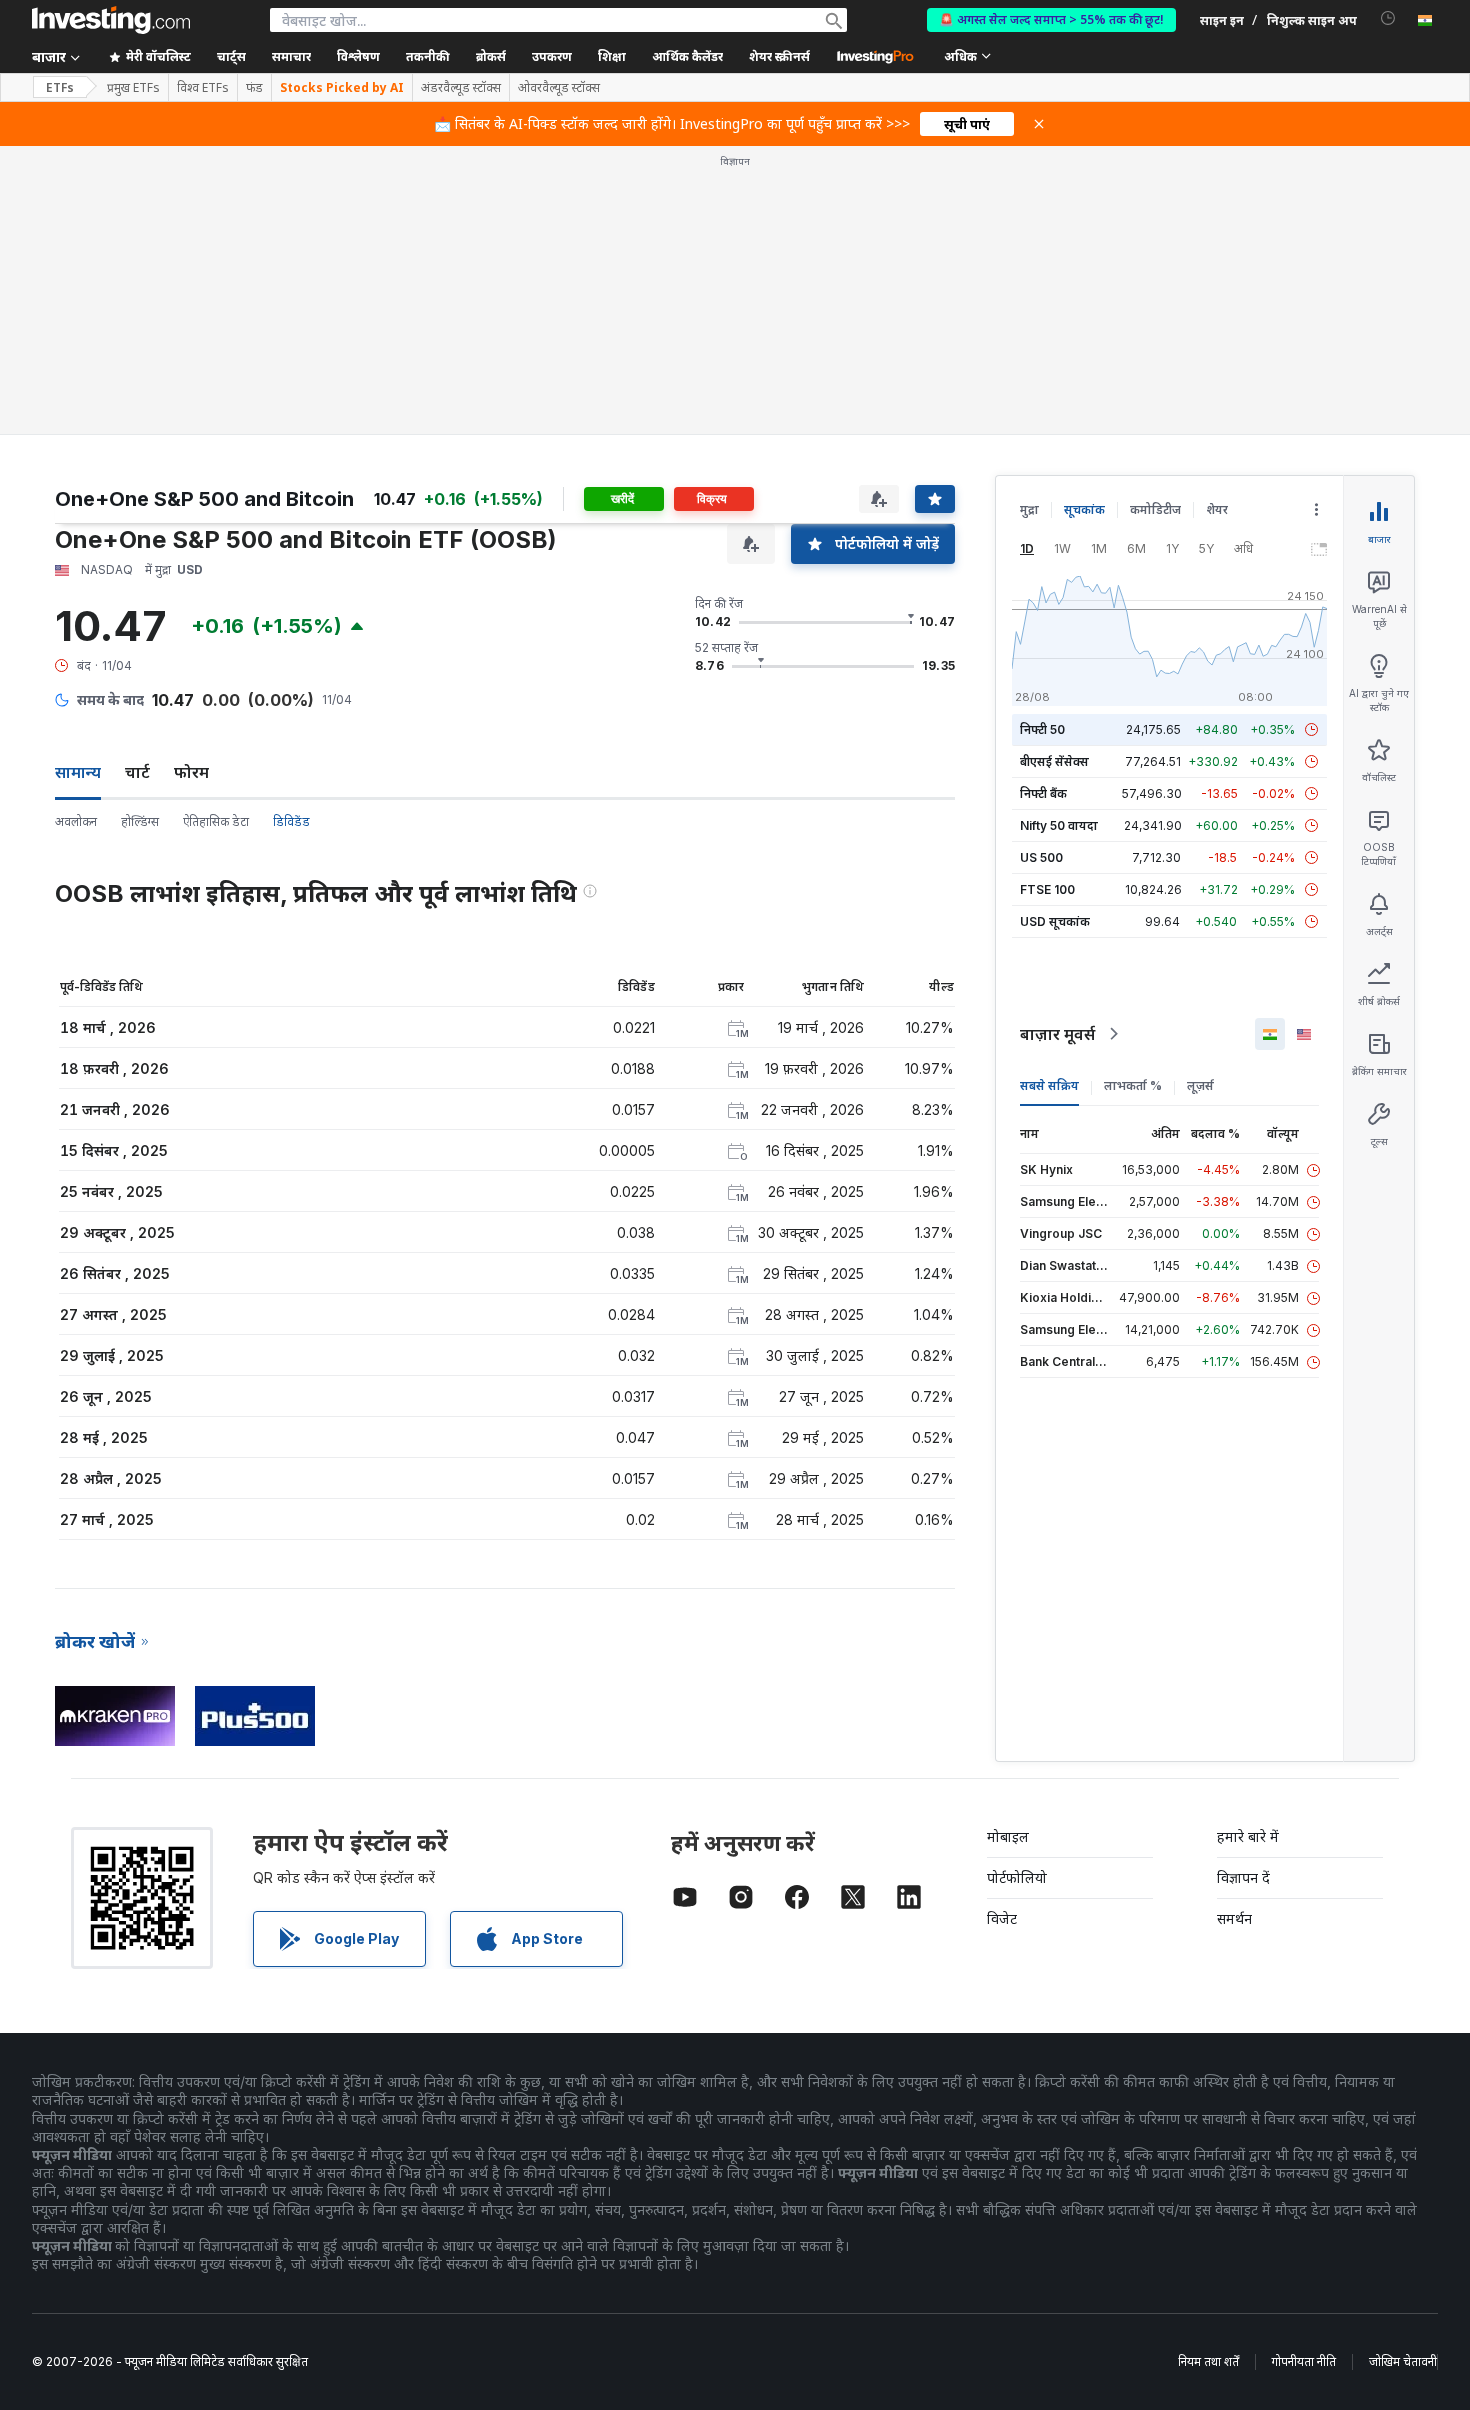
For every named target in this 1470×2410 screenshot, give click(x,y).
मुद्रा (1029, 509)
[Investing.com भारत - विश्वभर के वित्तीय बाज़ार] (111, 20)
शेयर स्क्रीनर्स (779, 56)
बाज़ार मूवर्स (1057, 1034)
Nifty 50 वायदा (1059, 825)
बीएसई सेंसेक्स (1054, 761)
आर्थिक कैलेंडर (687, 56)
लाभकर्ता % (1133, 1085)
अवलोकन (76, 821)
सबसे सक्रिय (1049, 1085)
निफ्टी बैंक (1043, 793)
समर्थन (1234, 1918)
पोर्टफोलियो (1017, 1877)
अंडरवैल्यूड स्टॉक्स (461, 88)
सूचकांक (1084, 509)
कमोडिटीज (1155, 509)
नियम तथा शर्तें (1208, 2361)
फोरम (191, 772)
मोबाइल (1008, 1836)
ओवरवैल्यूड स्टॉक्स (559, 88)
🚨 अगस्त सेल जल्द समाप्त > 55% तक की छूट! (1051, 19)
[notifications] (1388, 18)
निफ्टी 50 (1042, 729)
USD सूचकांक (1055, 921)
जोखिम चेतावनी (1403, 2361)
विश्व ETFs (203, 88)
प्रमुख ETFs (133, 88)
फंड (254, 88)
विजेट (1002, 1918)
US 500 (1041, 857)
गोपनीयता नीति (1304, 2361)
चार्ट (137, 772)
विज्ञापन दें (1243, 1877)
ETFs (60, 87)
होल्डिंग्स (140, 821)
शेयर (1217, 509)
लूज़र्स (1200, 1085)
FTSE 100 (1047, 889)
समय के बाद (110, 699)
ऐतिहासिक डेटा (216, 821)
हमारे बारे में (1248, 1836)
